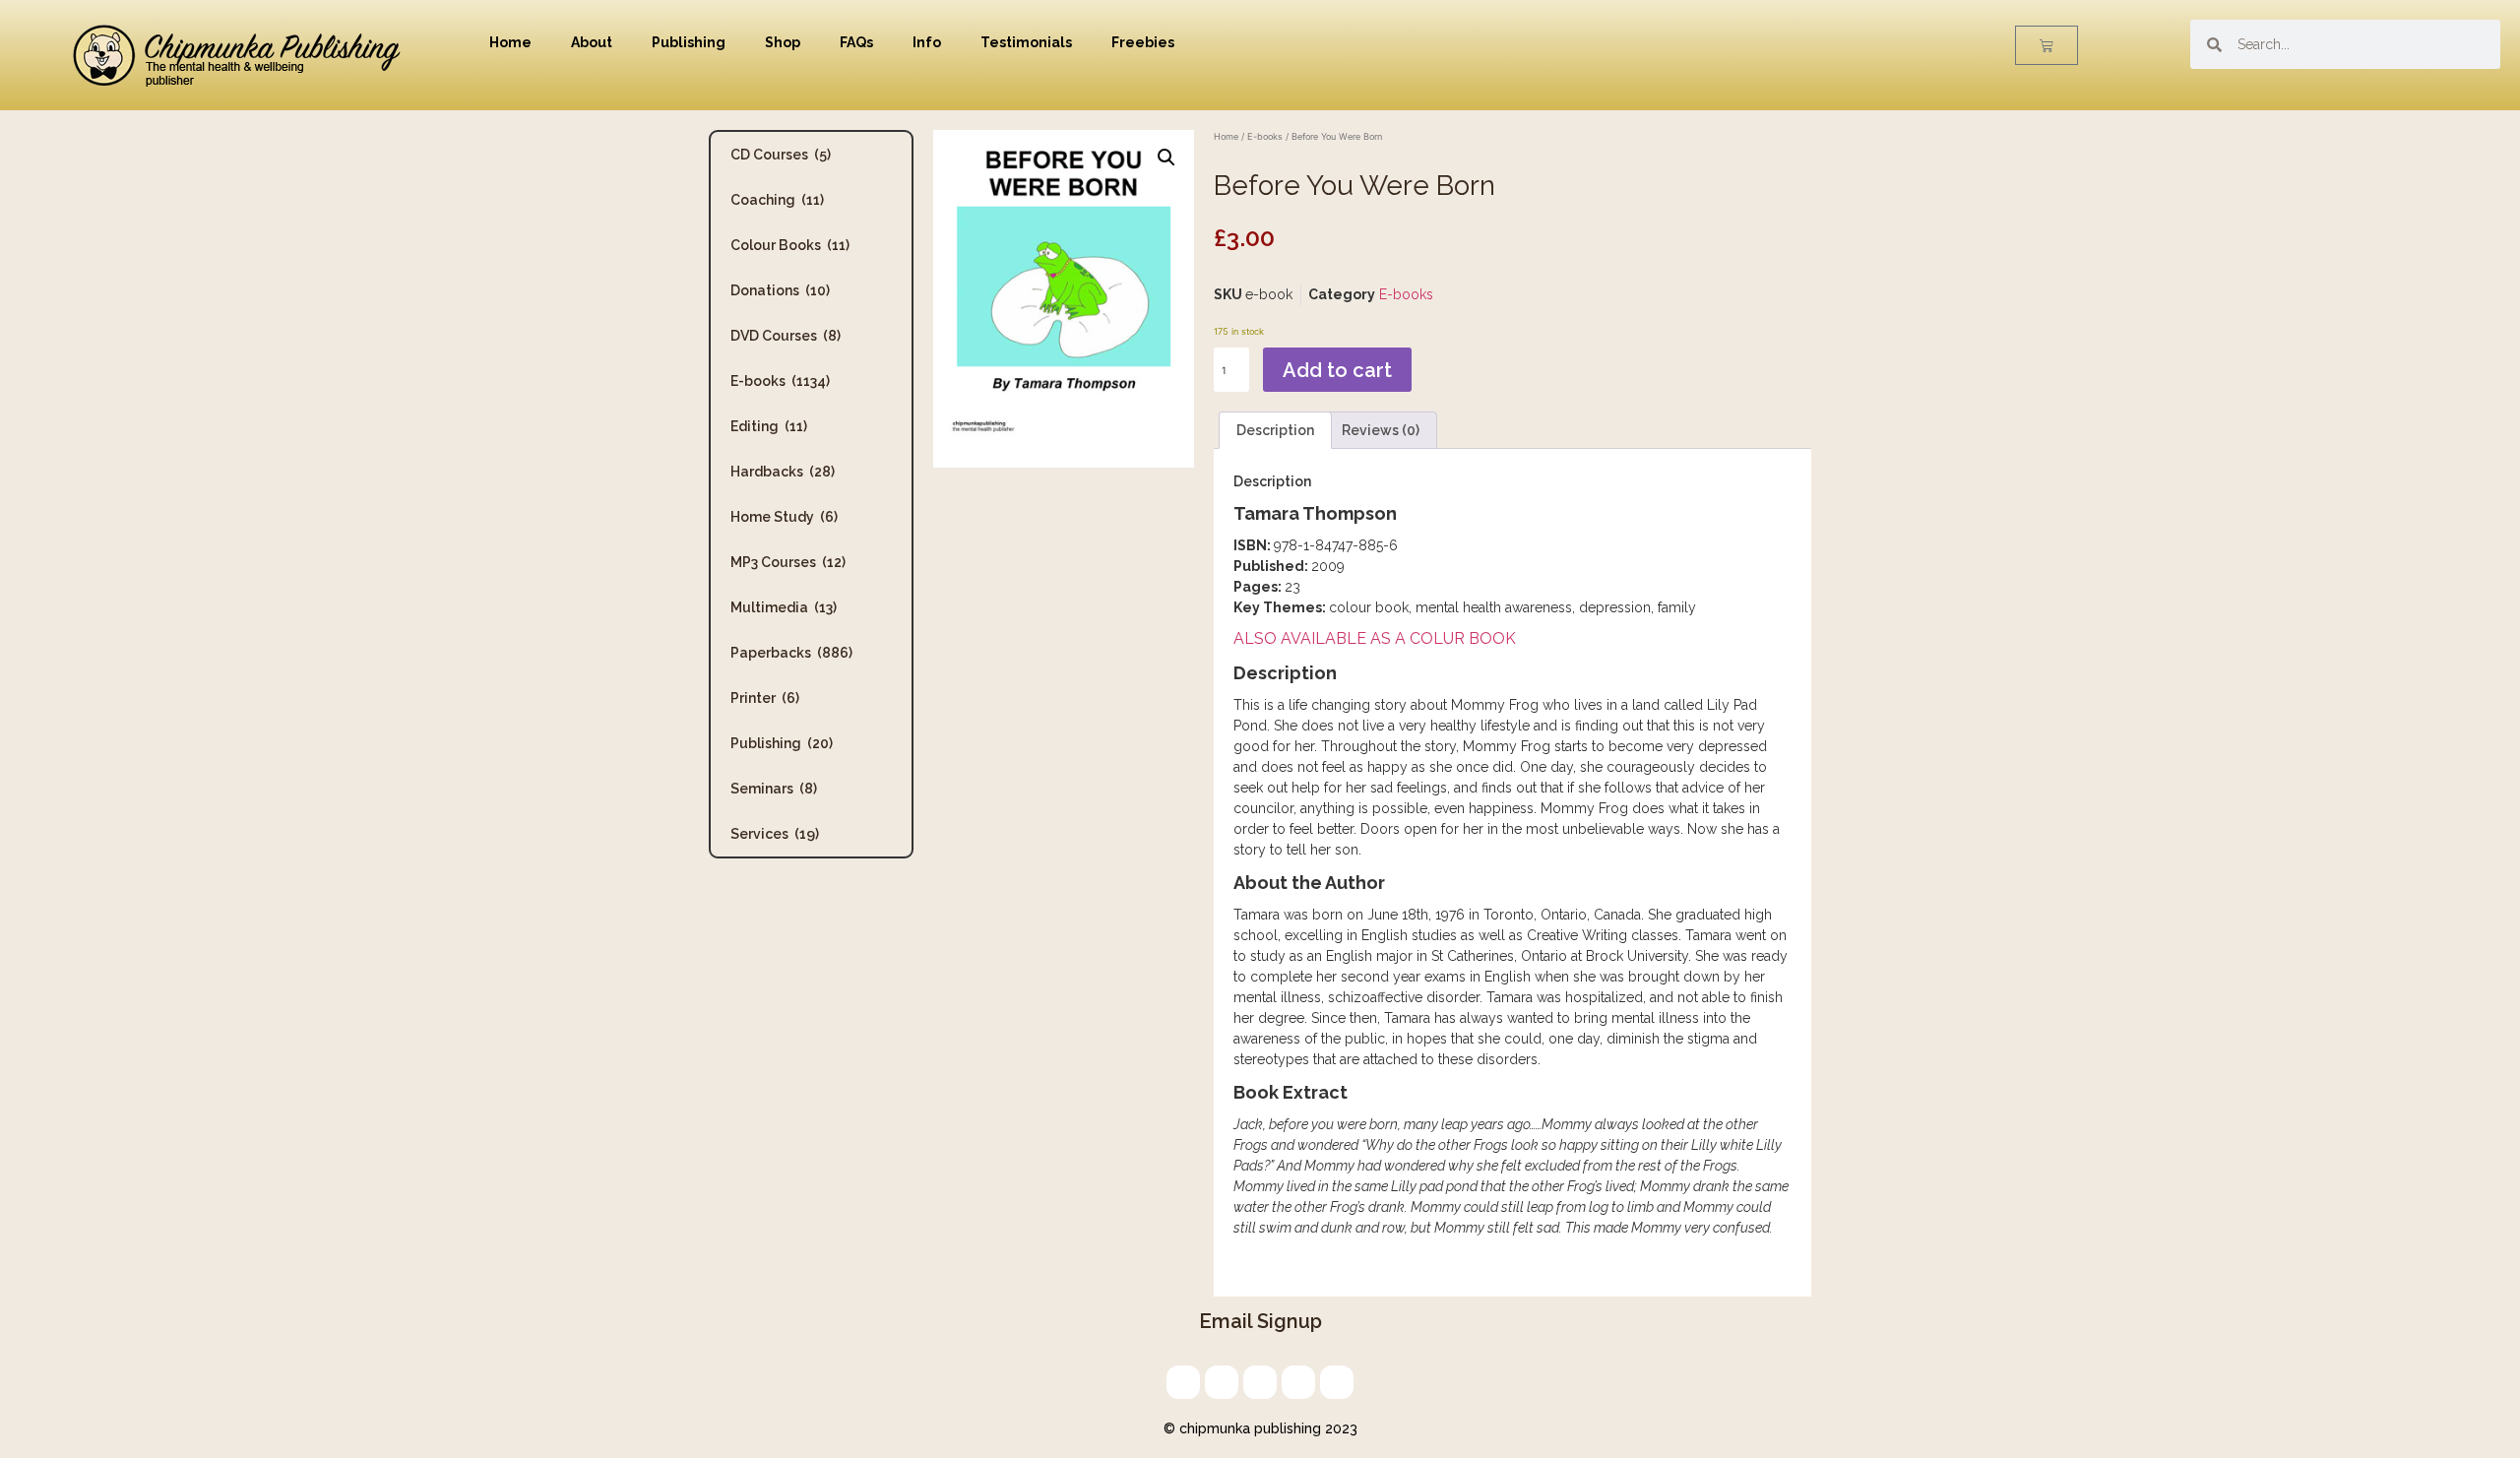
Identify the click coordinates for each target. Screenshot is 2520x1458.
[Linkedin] (1260, 1382)
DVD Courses (786, 336)
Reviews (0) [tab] (1381, 430)
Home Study (784, 517)
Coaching (777, 200)
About (592, 42)
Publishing (689, 42)
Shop (783, 42)
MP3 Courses (788, 562)
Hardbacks (783, 472)
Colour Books (790, 245)
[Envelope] (1183, 1382)
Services (775, 834)
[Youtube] (1337, 1382)
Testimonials (1026, 42)
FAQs (856, 42)
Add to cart (1337, 370)
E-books (780, 381)
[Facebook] (1298, 1382)
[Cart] (2047, 45)
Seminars (774, 789)
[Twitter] (1222, 1382)
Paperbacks (791, 653)
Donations (780, 290)
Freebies (1143, 42)
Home (510, 42)
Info (927, 42)
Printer (765, 698)
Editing (769, 426)
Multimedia (784, 607)
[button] (1166, 158)
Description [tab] (1275, 430)
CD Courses (781, 155)
